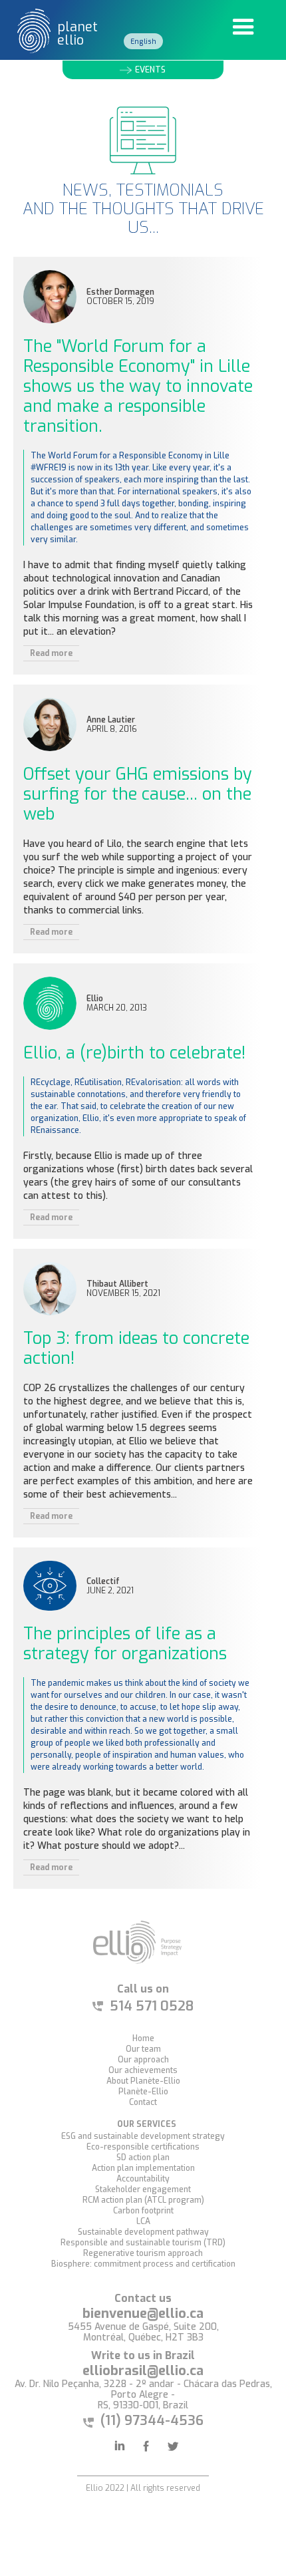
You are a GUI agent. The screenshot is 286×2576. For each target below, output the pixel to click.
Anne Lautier (111, 720)
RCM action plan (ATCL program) (143, 2200)
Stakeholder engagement (143, 2189)
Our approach (143, 2060)
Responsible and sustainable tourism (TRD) (143, 2243)
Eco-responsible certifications (143, 2147)
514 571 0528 (152, 2007)
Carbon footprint (143, 2211)
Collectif (103, 1582)
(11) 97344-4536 (152, 2421)
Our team (143, 2049)
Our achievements (143, 2070)
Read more (51, 653)
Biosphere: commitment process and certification (143, 2264)
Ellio (95, 999)
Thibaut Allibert (117, 1284)
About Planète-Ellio (143, 2081)
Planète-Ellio (143, 2092)
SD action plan (143, 2158)
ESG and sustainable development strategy (143, 2136)
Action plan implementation (143, 2168)
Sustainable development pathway (143, 2232)
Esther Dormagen (120, 292)
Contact (143, 2102)
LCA (143, 2221)
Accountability (143, 2179)
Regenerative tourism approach (143, 2253)
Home (143, 2038)
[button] (243, 27)
